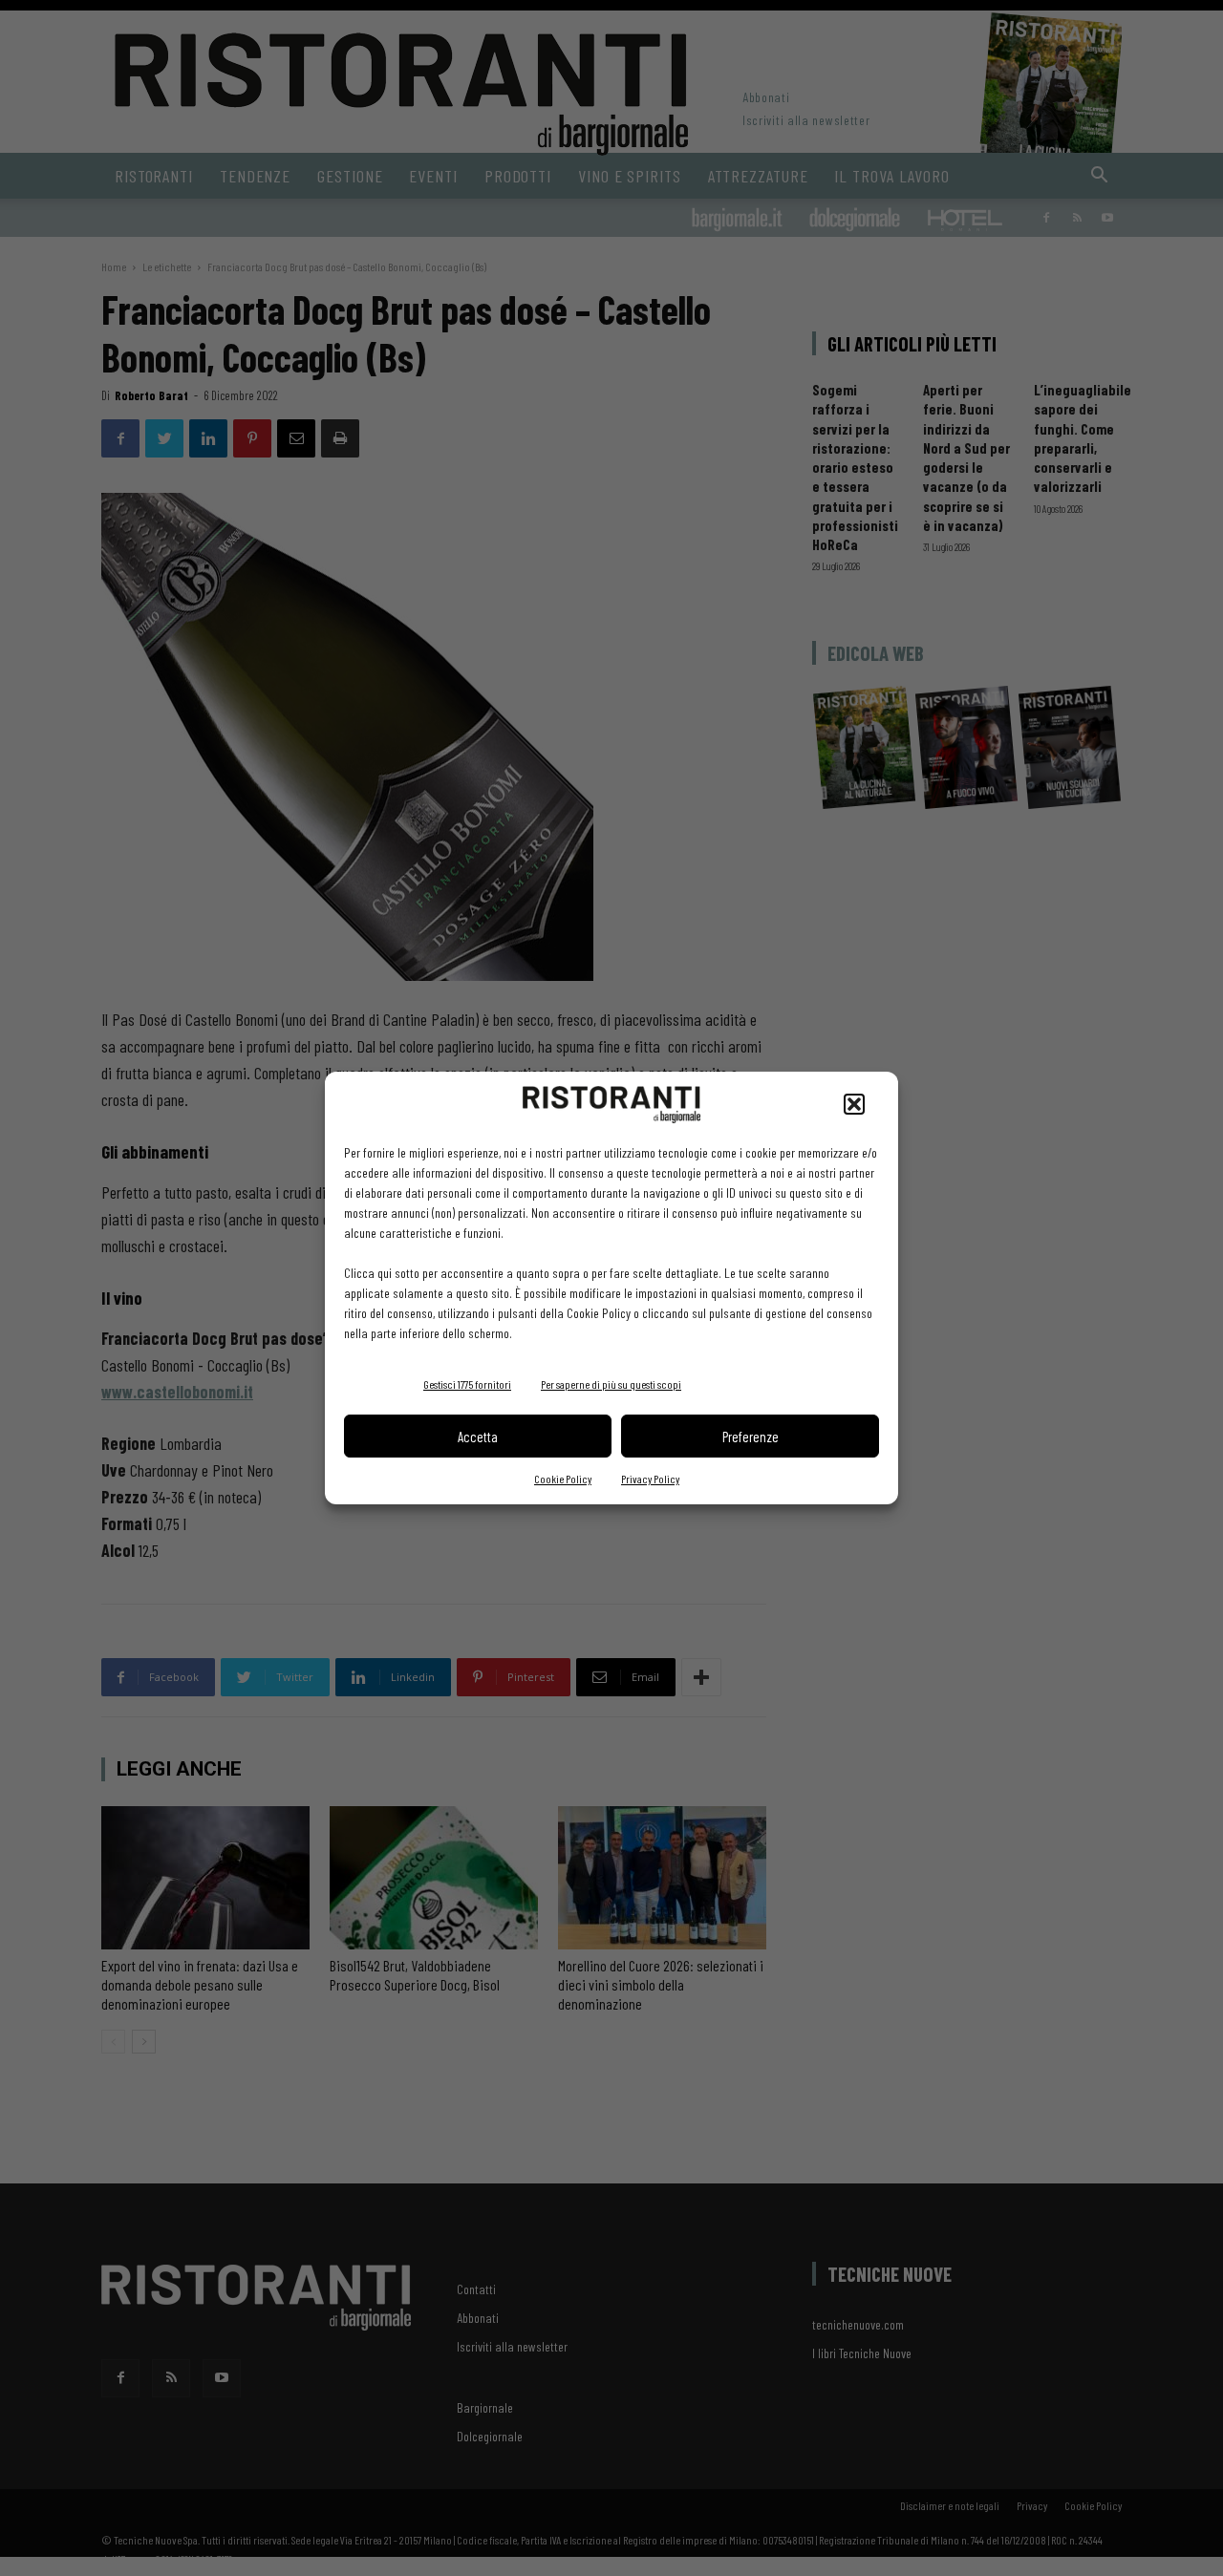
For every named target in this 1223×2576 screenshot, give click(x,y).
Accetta (478, 1437)
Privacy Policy (650, 1479)
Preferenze (751, 1437)
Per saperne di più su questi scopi (611, 1384)
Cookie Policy (563, 1479)
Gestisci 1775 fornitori (467, 1384)
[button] (854, 1104)
